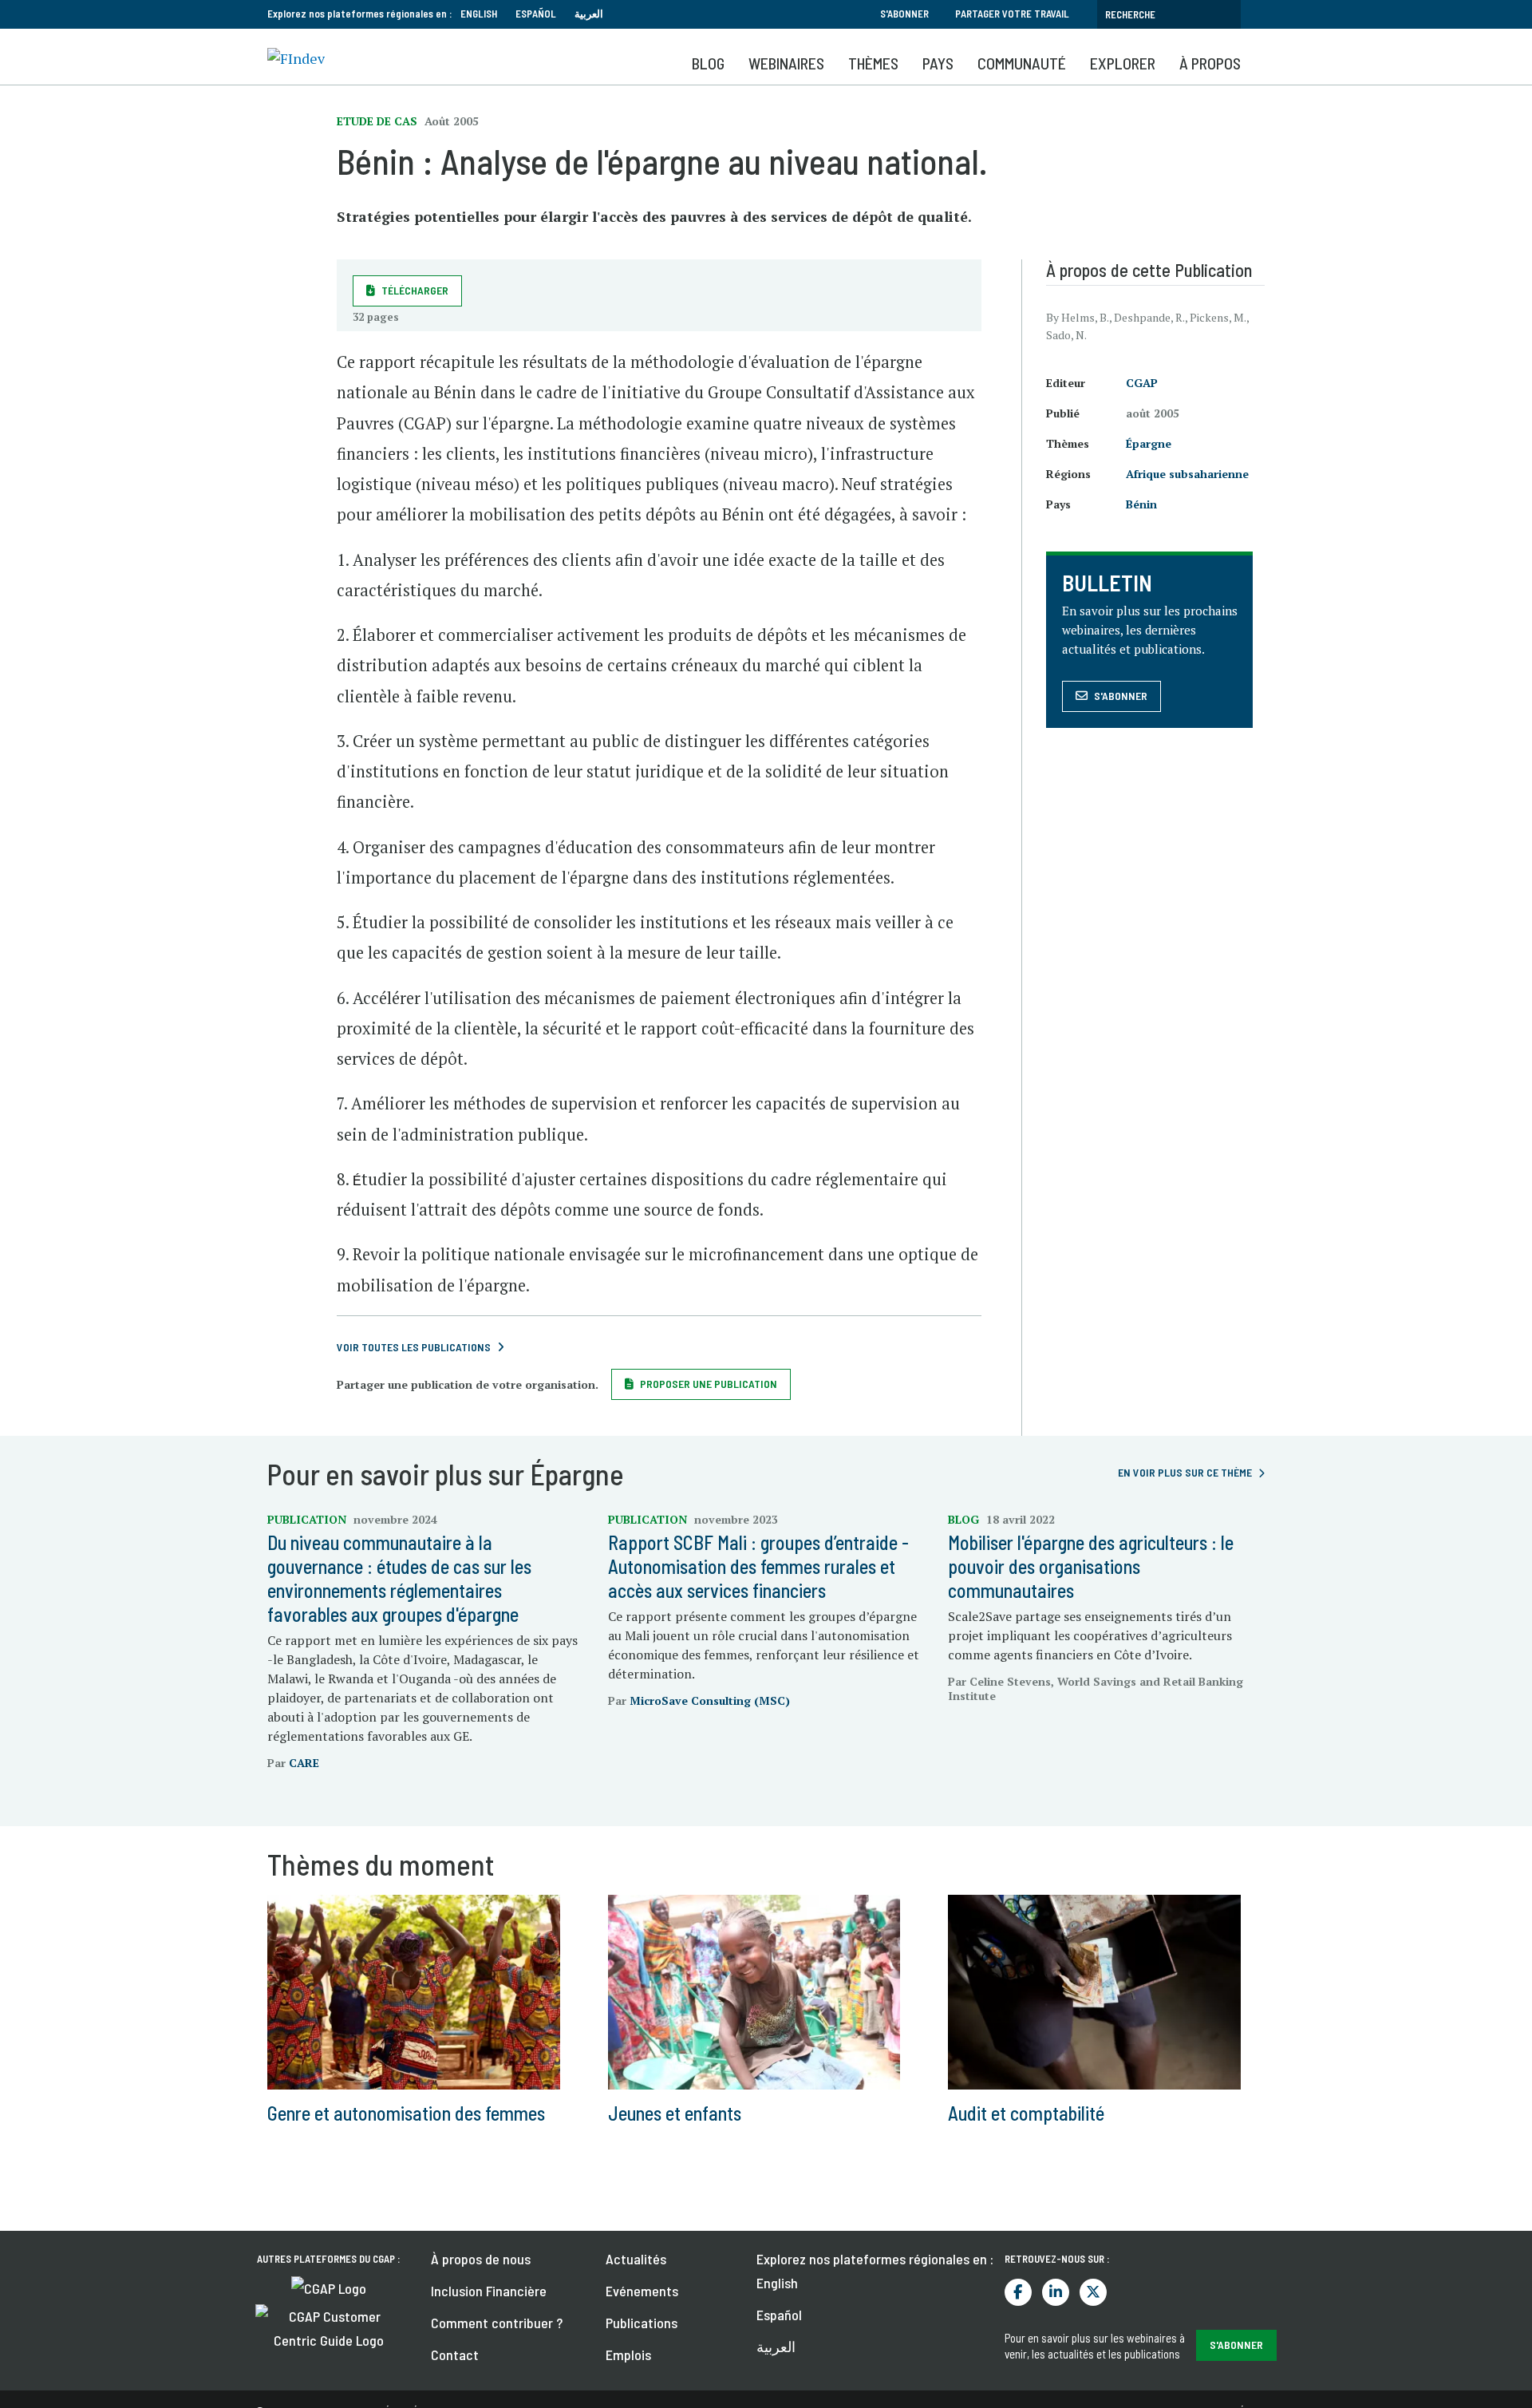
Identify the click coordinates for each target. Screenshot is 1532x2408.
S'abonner (904, 14)
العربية (589, 14)
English (479, 14)
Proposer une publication (709, 1384)
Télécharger (415, 290)
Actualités (636, 2259)
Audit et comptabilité (1026, 2113)
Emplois (628, 2355)
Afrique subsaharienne (1187, 474)
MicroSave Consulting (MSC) (710, 1700)
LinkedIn (1056, 2292)
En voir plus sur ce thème (1185, 1472)
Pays (938, 63)
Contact (455, 2355)
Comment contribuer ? (497, 2323)
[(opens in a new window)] (329, 2287)
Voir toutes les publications (414, 1347)
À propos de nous (481, 2259)
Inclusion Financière (489, 2291)
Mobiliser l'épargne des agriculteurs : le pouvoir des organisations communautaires (1091, 1566)
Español (536, 14)
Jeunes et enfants (675, 2113)
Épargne (1149, 443)
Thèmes (873, 63)
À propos (1210, 63)
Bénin (1141, 504)
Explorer (1123, 63)
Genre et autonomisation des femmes (406, 2113)
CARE (304, 1763)
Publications (642, 2323)
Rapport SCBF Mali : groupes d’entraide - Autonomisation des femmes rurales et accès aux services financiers (758, 1566)
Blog (708, 63)
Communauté (1022, 63)
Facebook (1018, 2292)
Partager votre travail (1012, 14)
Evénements (642, 2291)
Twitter (1093, 2292)
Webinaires (786, 63)
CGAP (1142, 383)
